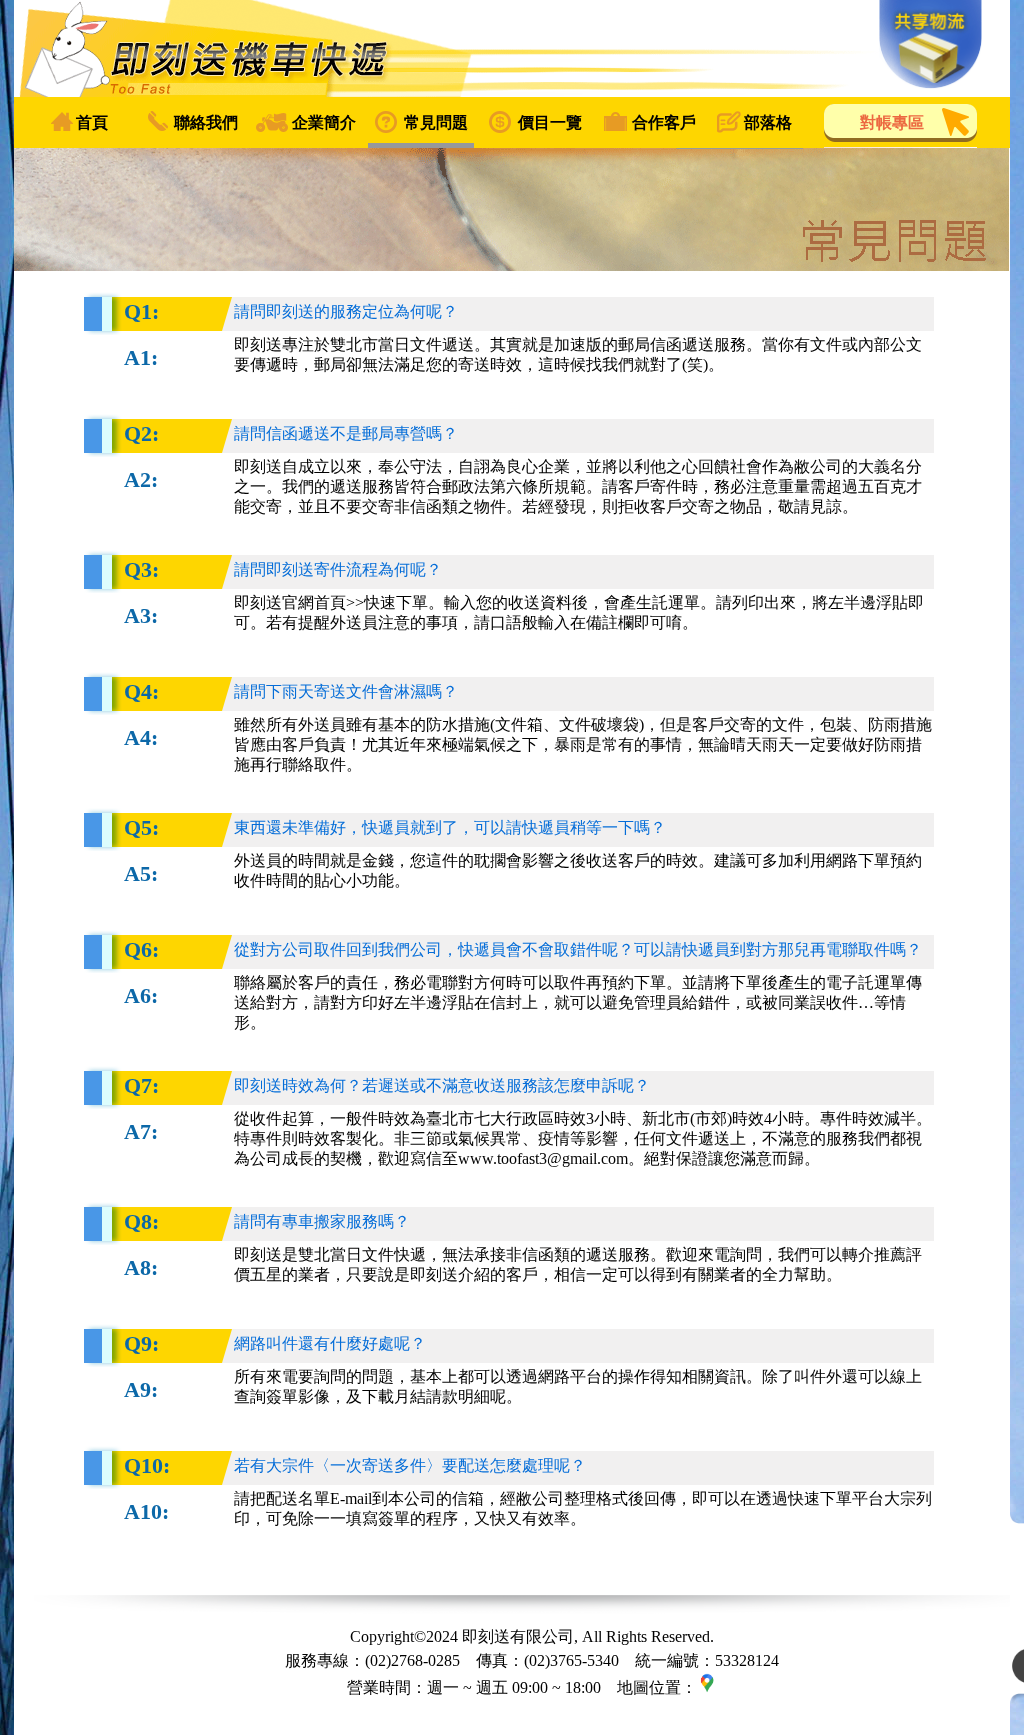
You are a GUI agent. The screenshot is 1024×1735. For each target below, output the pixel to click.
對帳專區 (892, 122)
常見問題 (436, 122)
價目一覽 (550, 122)
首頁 (92, 122)
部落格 (768, 122)
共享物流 (931, 44)
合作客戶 (664, 122)
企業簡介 (324, 122)
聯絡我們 (206, 122)
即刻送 (512, 48)
